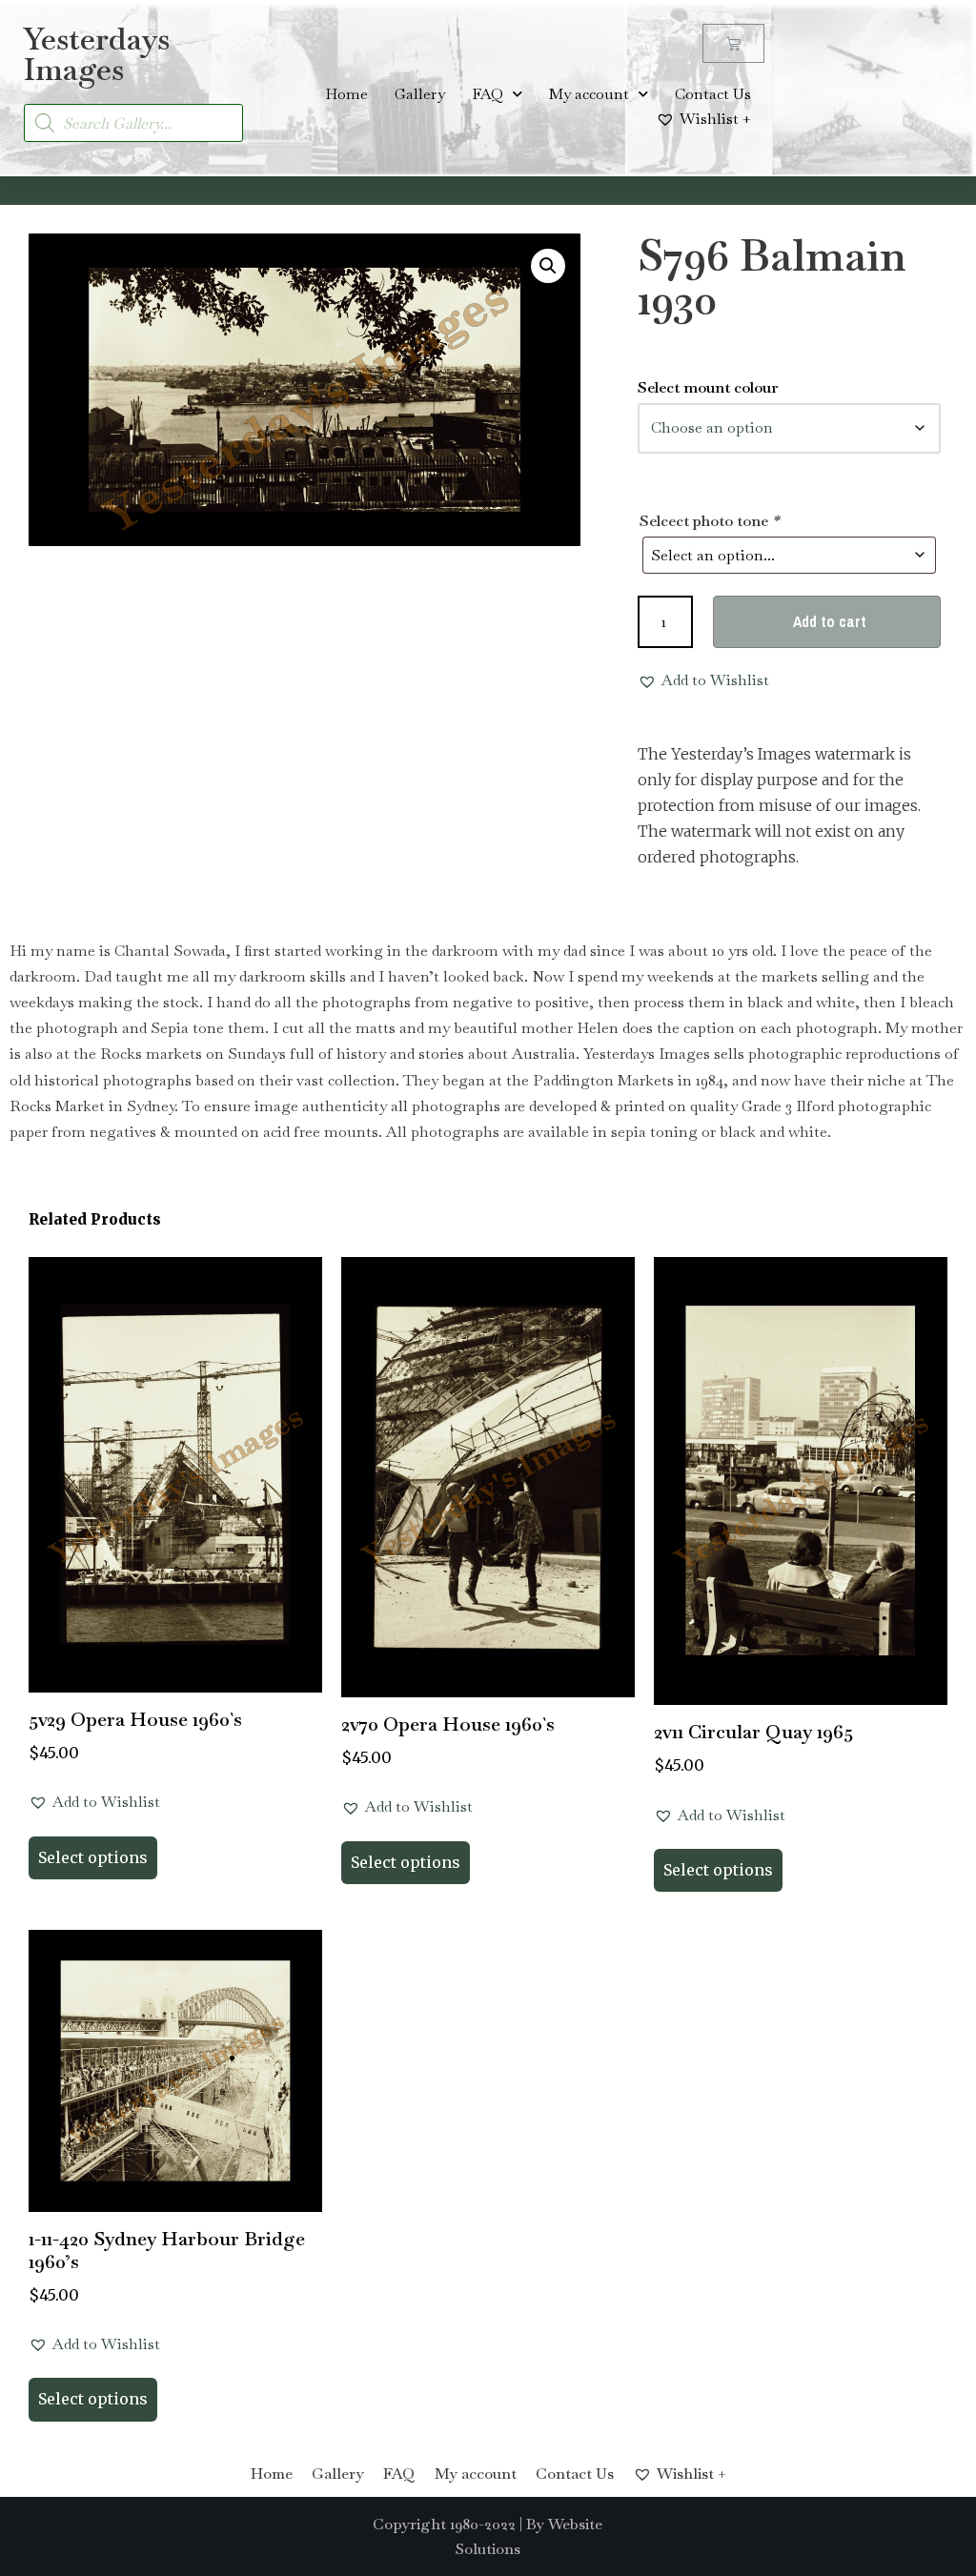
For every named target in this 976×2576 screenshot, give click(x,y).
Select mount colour (708, 387)
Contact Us (713, 94)
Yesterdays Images (97, 54)
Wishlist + (715, 119)
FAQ (488, 94)
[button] (548, 266)
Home (346, 94)
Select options (93, 1857)
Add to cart (830, 621)
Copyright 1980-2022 (444, 2524)
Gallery (420, 94)
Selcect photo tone (709, 521)
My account (589, 94)
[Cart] (733, 43)
